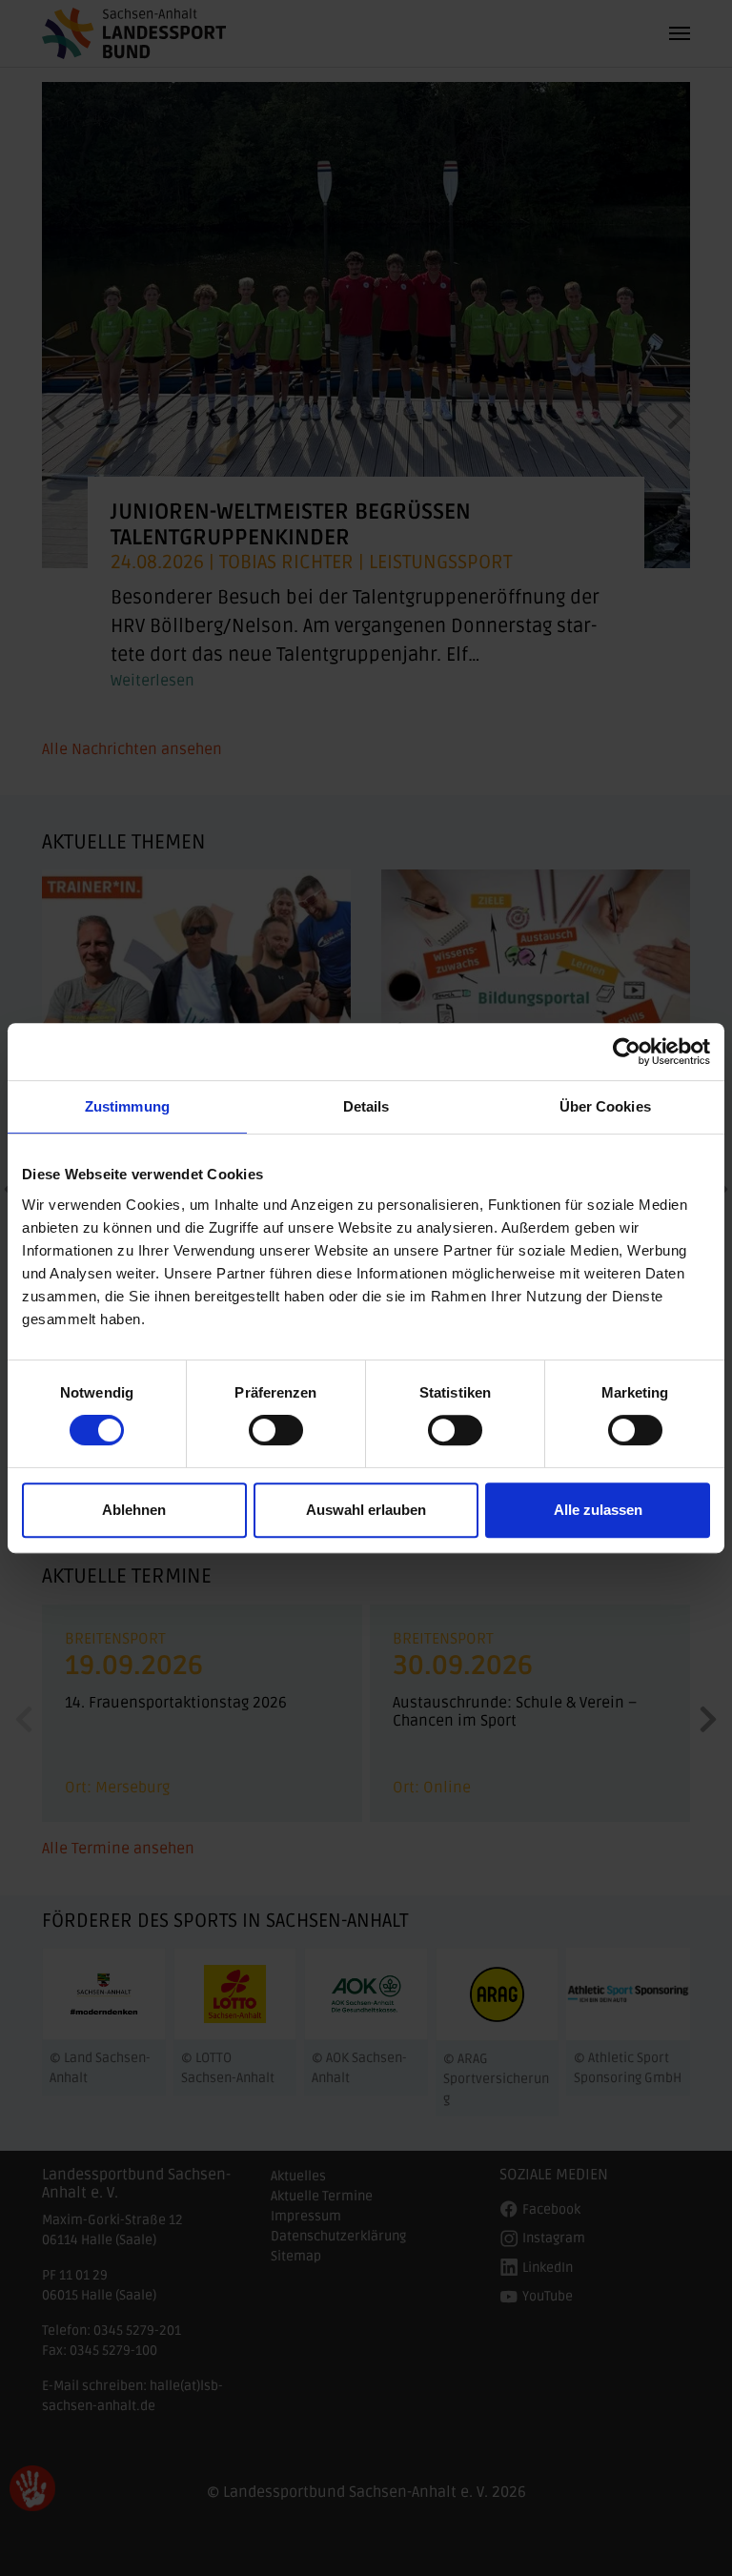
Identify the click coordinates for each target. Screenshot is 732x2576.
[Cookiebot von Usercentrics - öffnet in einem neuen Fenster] (627, 1052)
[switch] (276, 1430)
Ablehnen (134, 1510)
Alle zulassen (598, 1510)
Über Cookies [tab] (605, 1106)
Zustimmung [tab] (127, 1106)
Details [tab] (366, 1106)
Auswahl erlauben (366, 1510)
